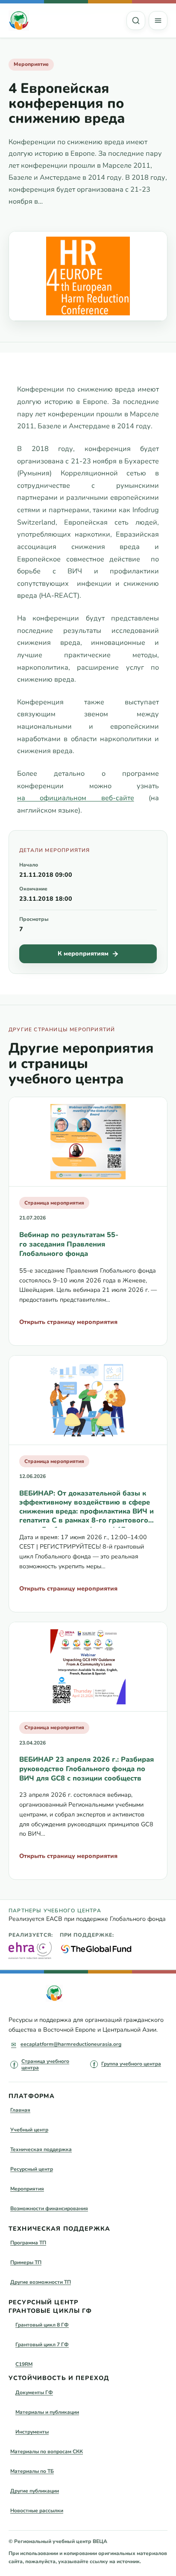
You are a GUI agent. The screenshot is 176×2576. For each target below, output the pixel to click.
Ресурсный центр (32, 2169)
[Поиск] (136, 21)
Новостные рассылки (37, 2511)
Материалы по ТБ (32, 2471)
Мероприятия (27, 2189)
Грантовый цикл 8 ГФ (42, 2325)
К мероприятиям (83, 954)
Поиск (136, 21)
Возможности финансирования (49, 2208)
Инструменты (32, 2432)
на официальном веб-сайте (76, 798)
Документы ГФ (34, 2392)
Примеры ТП (26, 2262)
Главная (20, 2110)
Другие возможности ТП (41, 2282)
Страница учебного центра (45, 2065)
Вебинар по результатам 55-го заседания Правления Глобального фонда (69, 1244)
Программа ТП (28, 2243)
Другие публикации (35, 2491)
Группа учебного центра (131, 2064)
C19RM (24, 2364)
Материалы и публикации (47, 2412)
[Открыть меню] (158, 21)
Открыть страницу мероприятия (68, 1322)
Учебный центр (29, 2130)
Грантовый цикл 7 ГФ (42, 2345)
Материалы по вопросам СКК (47, 2451)
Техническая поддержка (41, 2149)
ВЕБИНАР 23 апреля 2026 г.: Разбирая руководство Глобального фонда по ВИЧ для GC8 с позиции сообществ (87, 1769)
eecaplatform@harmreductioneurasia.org (71, 2044)
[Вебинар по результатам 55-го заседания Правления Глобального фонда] (88, 1142)
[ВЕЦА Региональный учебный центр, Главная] (19, 21)
